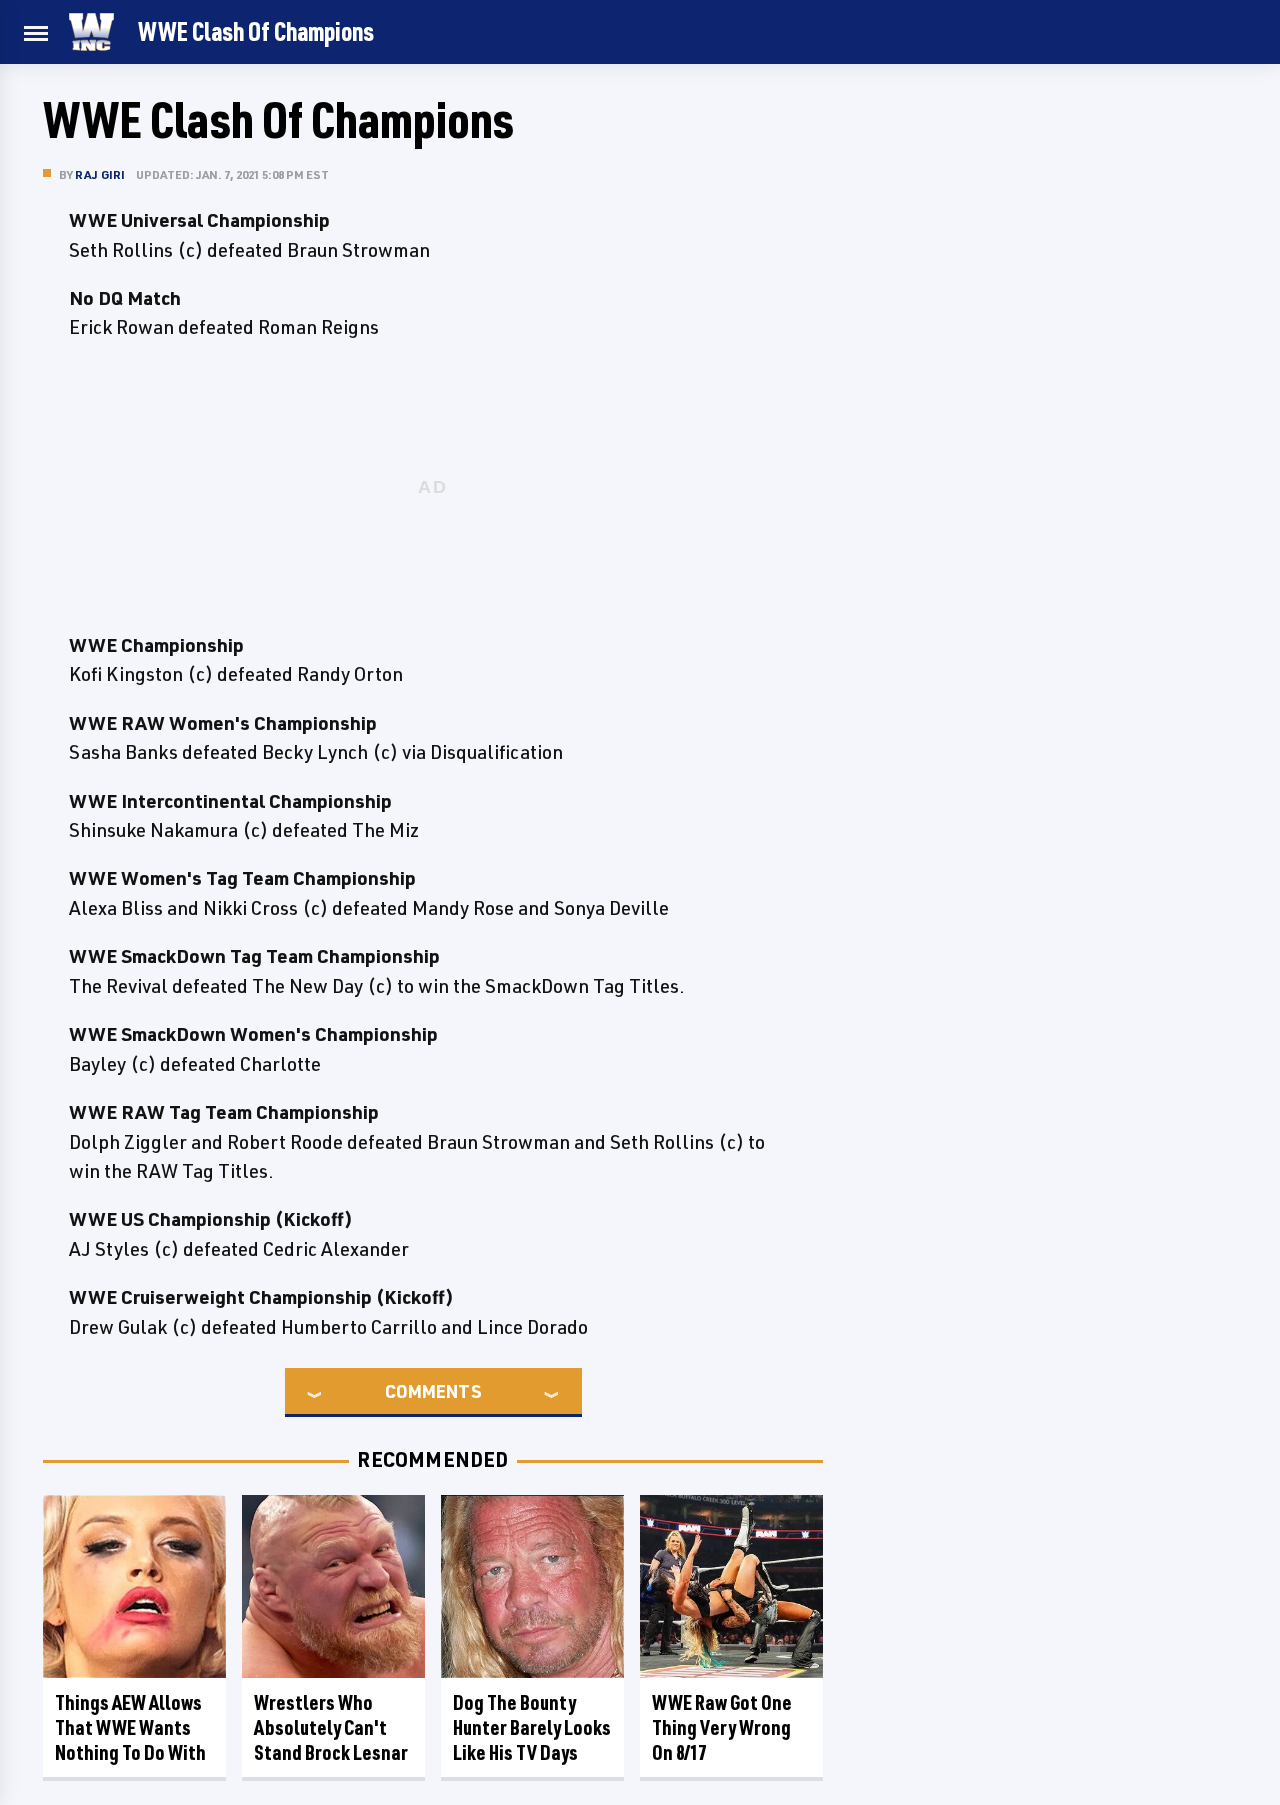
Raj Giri (100, 174)
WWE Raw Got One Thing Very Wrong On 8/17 (722, 1727)
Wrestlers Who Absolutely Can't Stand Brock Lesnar (331, 1727)
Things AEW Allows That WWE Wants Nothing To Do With (130, 1727)
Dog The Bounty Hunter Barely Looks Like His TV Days (532, 1727)
